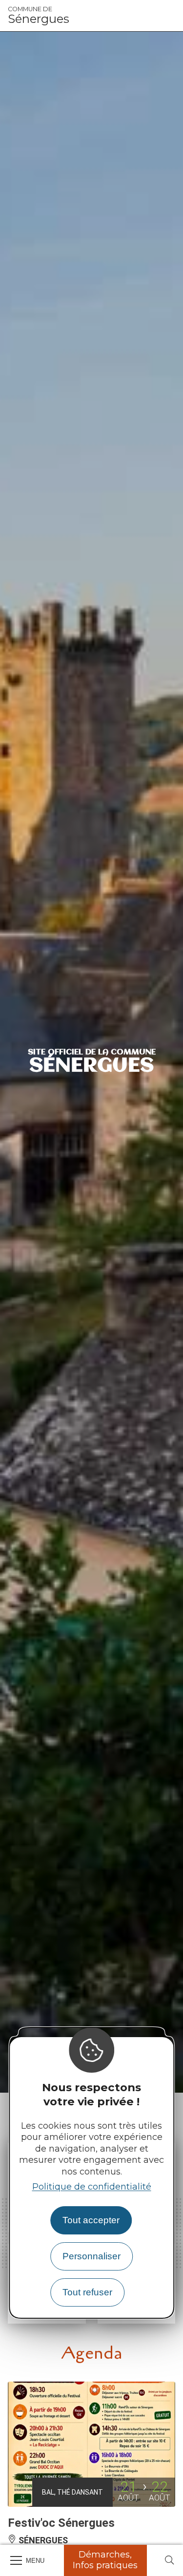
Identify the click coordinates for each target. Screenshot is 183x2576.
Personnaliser (91, 2256)
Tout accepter (91, 2220)
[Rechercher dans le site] (169, 2561)
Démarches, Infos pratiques (105, 2560)
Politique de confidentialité (92, 2187)
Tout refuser (87, 2292)
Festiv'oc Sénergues (61, 2523)
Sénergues (39, 16)
